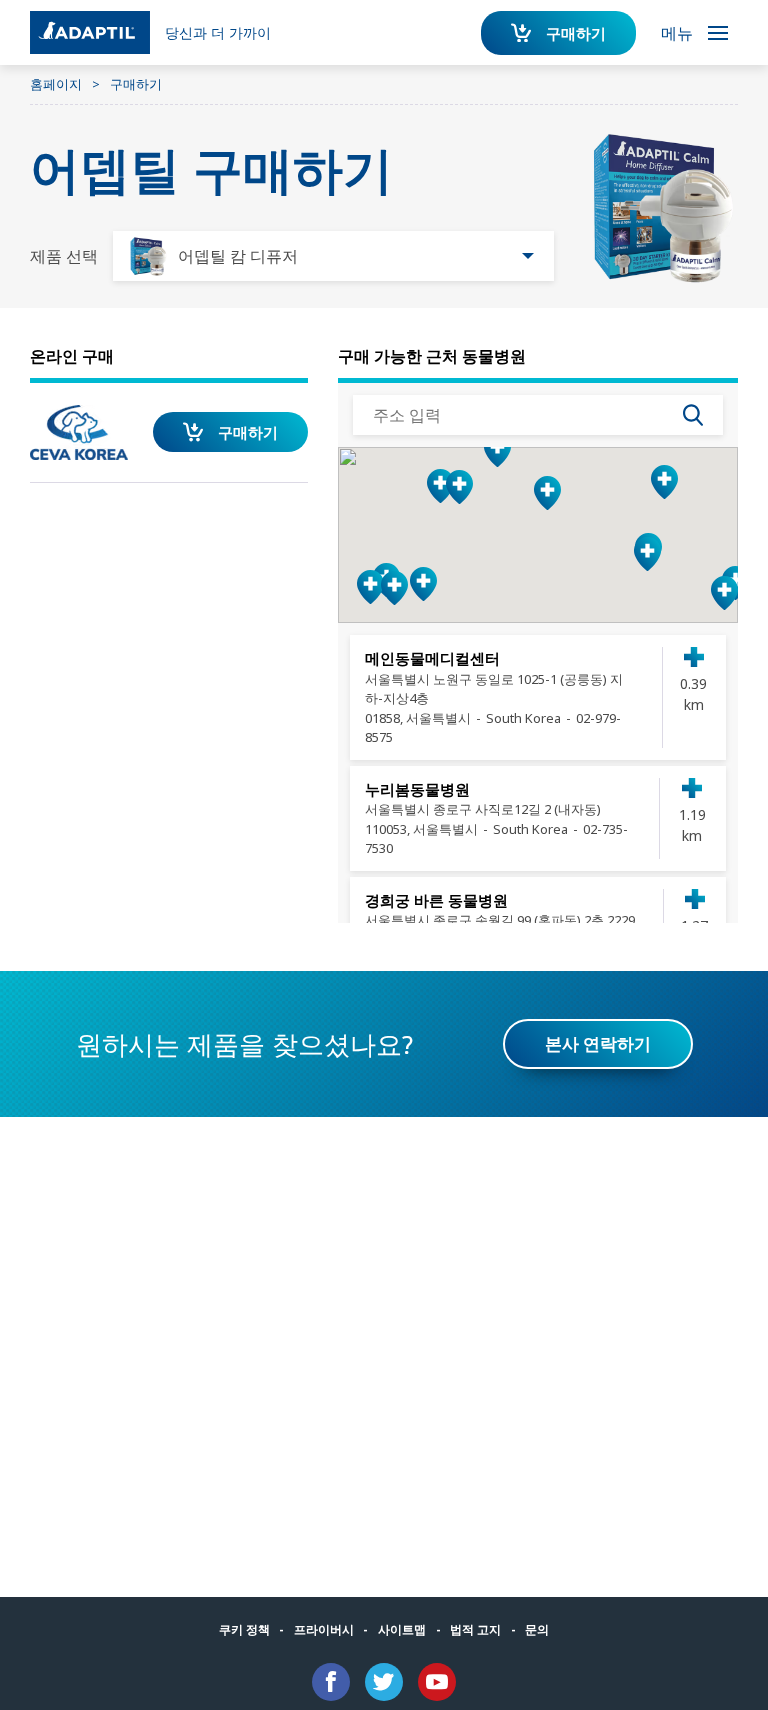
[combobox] (333, 256)
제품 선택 (64, 256)
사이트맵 (402, 1629)
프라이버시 (324, 1629)
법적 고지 (475, 1629)
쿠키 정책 (244, 1629)
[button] (547, 493)
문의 (537, 1629)
